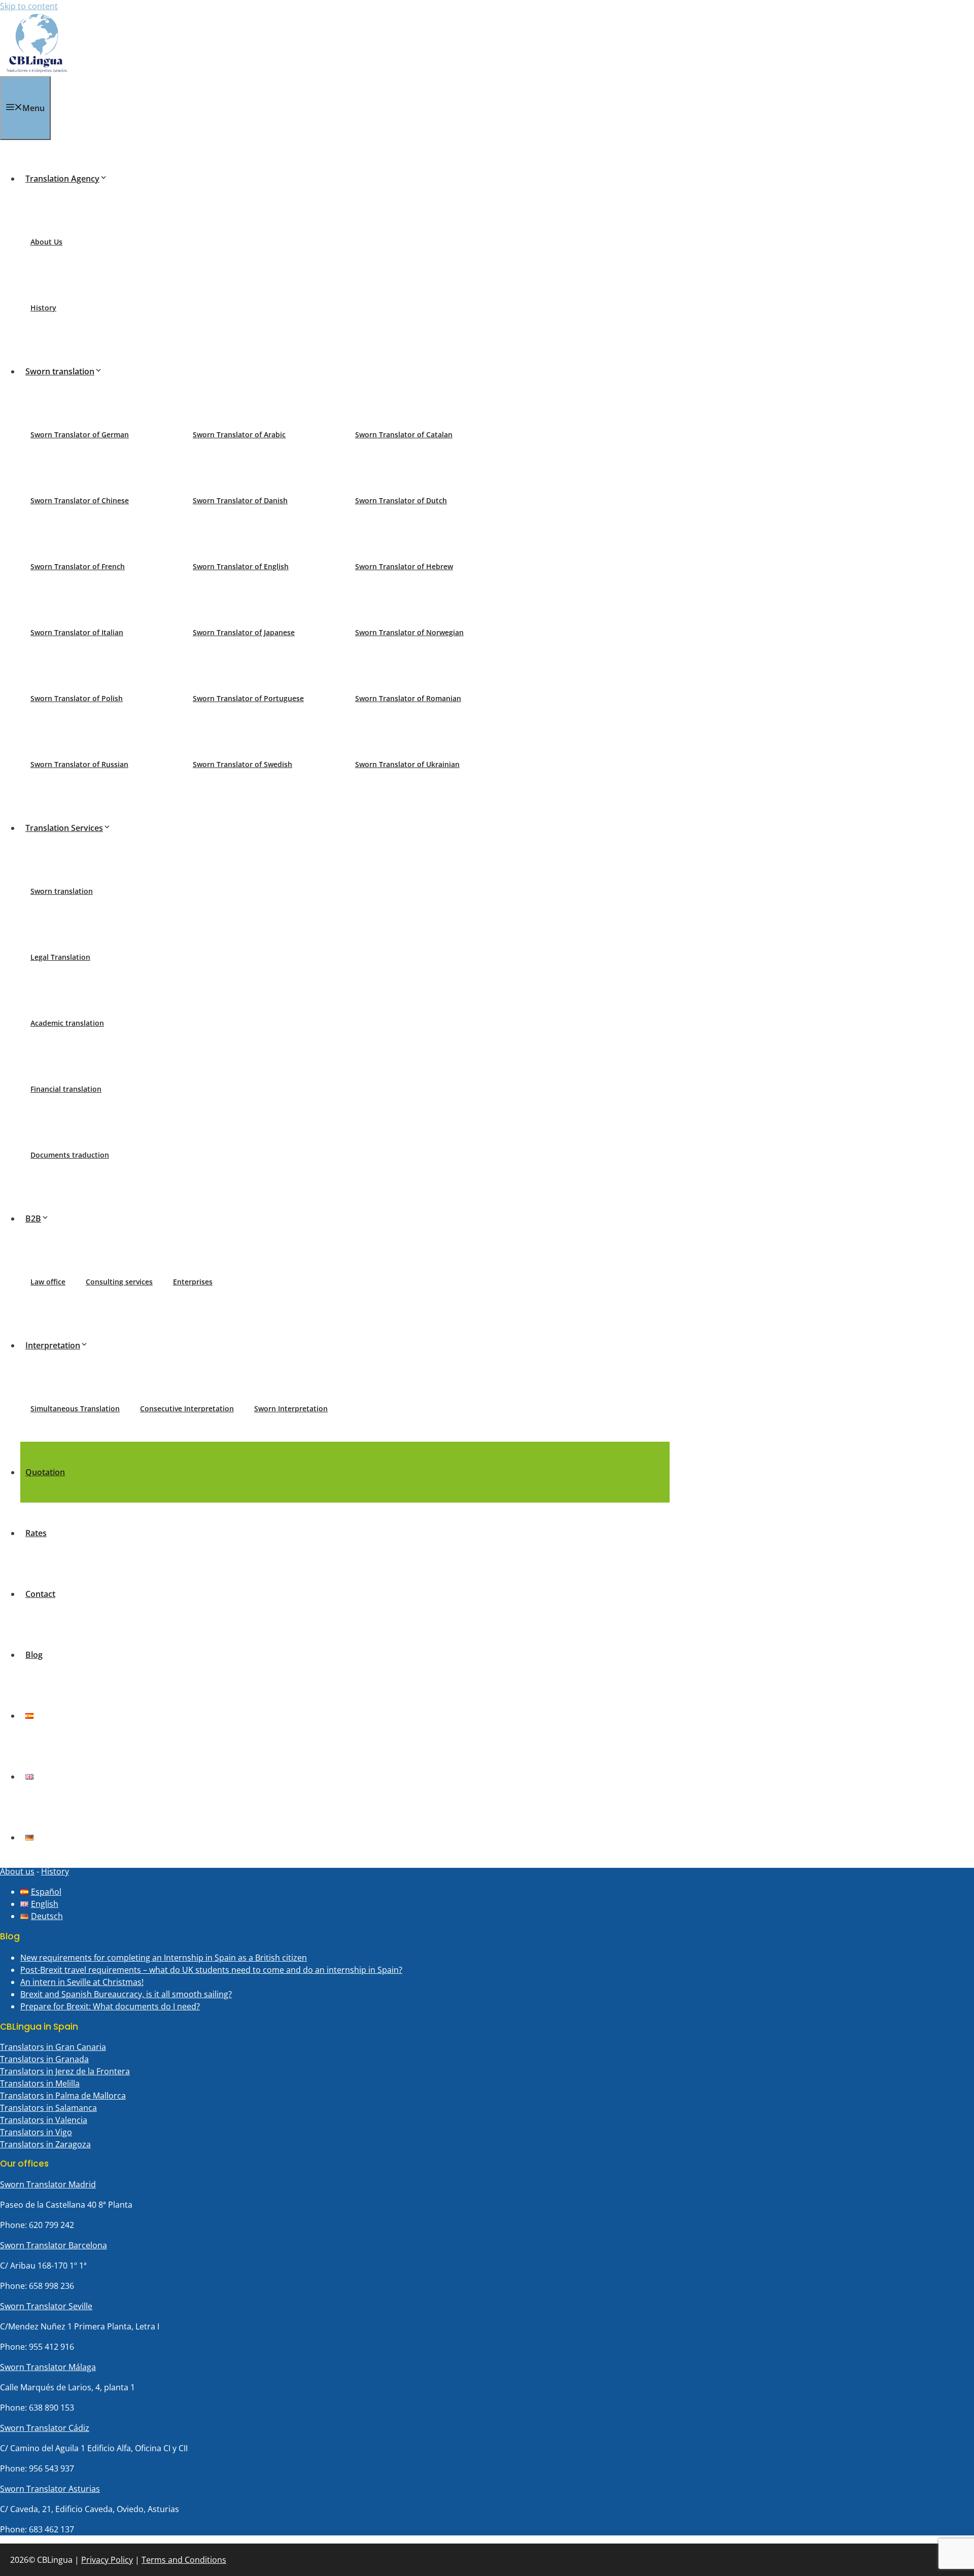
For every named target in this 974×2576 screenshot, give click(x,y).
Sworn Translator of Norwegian (409, 632)
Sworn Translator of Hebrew (404, 566)
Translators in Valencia (44, 2120)
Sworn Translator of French (78, 566)
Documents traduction (70, 1155)
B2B (33, 1219)
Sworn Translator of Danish (240, 500)
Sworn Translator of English (241, 566)
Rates (36, 1533)
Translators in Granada (44, 2059)
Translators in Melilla (40, 2083)
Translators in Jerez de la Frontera (65, 2071)
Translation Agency (62, 179)
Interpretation (53, 1345)
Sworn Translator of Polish (77, 698)
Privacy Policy (107, 2560)
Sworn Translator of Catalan (404, 434)
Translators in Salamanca (48, 2108)
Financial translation (66, 1089)
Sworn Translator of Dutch (401, 500)
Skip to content (29, 6)
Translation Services (64, 828)
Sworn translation (60, 371)
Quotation (45, 1472)
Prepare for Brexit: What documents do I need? (110, 2006)
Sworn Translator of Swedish (242, 764)
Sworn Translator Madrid (48, 2184)
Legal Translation (60, 957)
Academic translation (67, 1023)
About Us (46, 242)
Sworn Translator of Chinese (80, 500)
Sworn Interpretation (291, 1408)
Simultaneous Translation (75, 1408)
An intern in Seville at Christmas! (82, 1982)
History (43, 308)
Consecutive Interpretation (187, 1408)
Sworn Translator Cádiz (45, 2428)
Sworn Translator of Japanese (244, 632)
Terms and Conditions (184, 2560)
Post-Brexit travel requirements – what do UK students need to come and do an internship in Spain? (211, 1970)
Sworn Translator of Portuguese (248, 698)
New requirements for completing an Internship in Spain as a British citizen (164, 1958)
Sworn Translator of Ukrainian (407, 764)
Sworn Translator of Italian (77, 632)
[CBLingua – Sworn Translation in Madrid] (37, 70)
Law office (48, 1282)
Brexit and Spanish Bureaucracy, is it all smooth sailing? (126, 1994)
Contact (40, 1594)
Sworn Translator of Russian (79, 764)
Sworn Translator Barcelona (54, 2245)
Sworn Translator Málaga (48, 2367)
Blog (34, 1655)
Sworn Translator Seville (46, 2306)
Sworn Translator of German (80, 434)
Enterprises (193, 1282)
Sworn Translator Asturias (50, 2489)
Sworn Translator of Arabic (239, 434)
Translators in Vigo (36, 2132)
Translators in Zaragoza (45, 2144)
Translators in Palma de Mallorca (63, 2096)
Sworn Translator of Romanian (408, 698)
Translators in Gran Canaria (53, 2047)
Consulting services (119, 1282)
